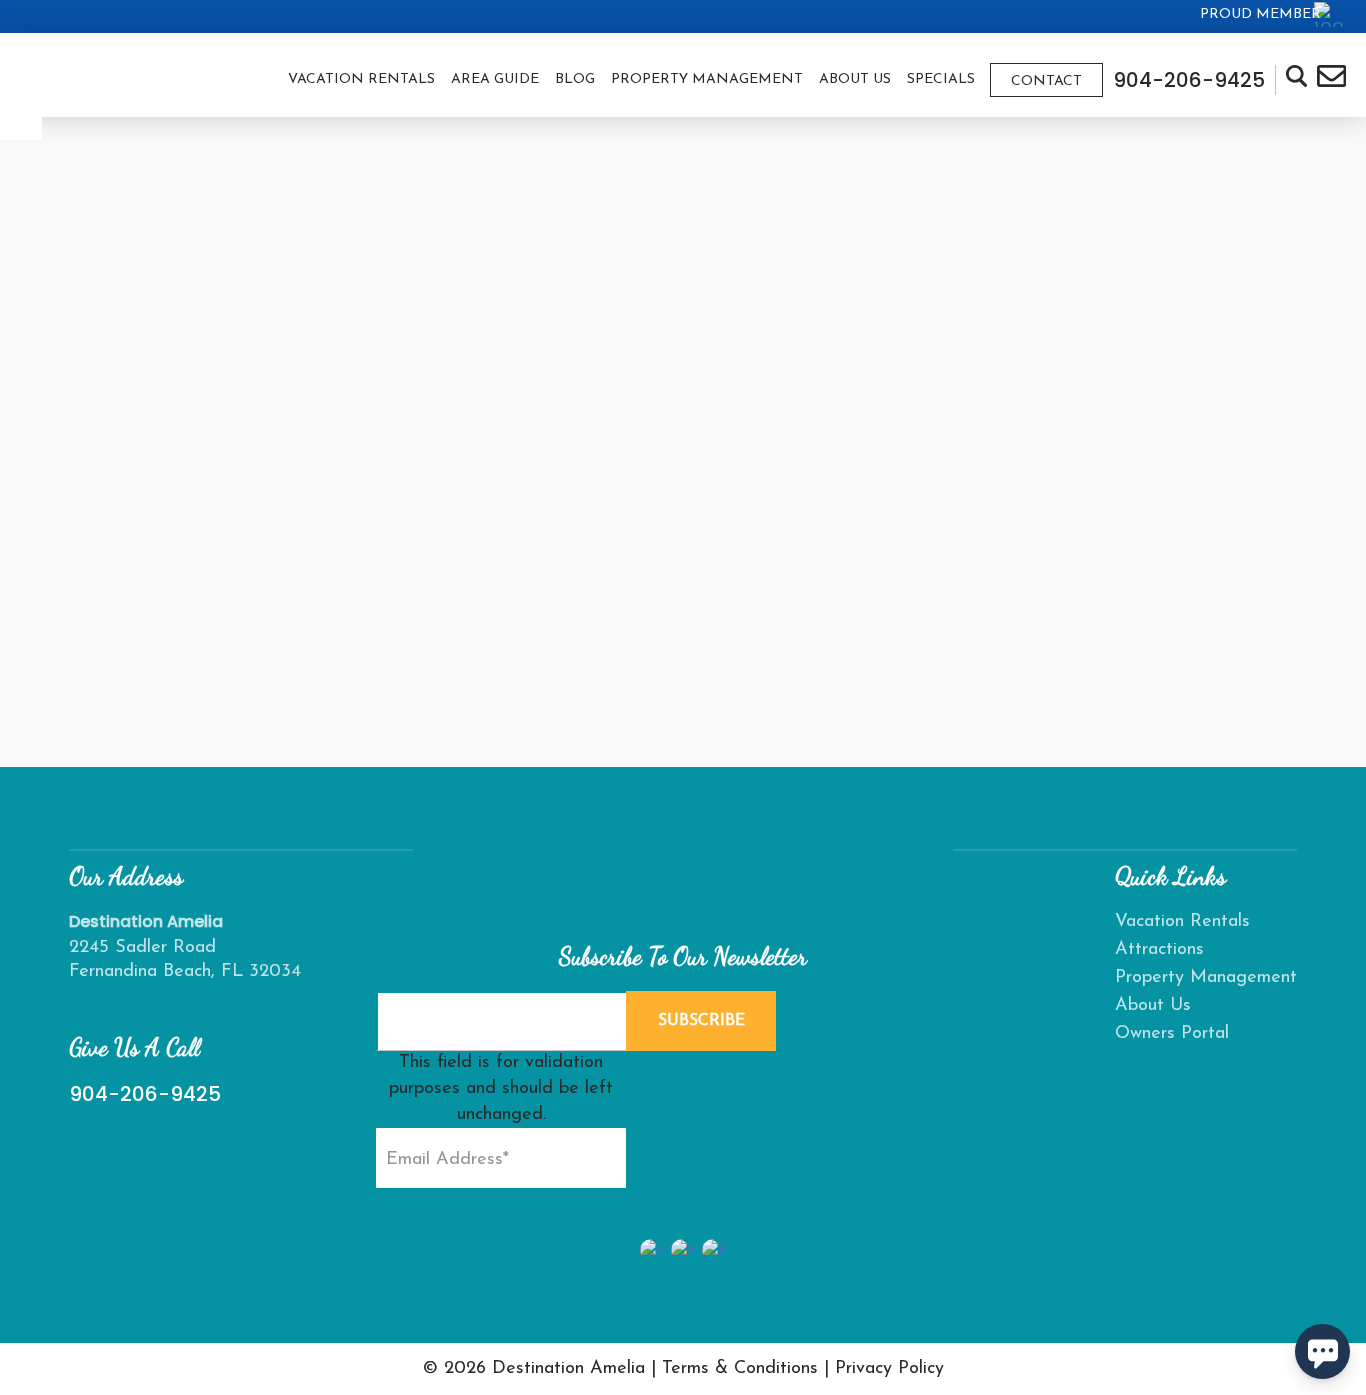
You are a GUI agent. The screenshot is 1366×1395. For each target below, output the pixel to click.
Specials (941, 79)
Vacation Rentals (361, 79)
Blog (575, 79)
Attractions (1159, 950)
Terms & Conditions (740, 1369)
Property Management (707, 79)
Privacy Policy (889, 1369)
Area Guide (495, 79)
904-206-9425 (145, 1094)
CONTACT (1046, 81)
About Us (855, 79)
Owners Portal (1172, 1034)
